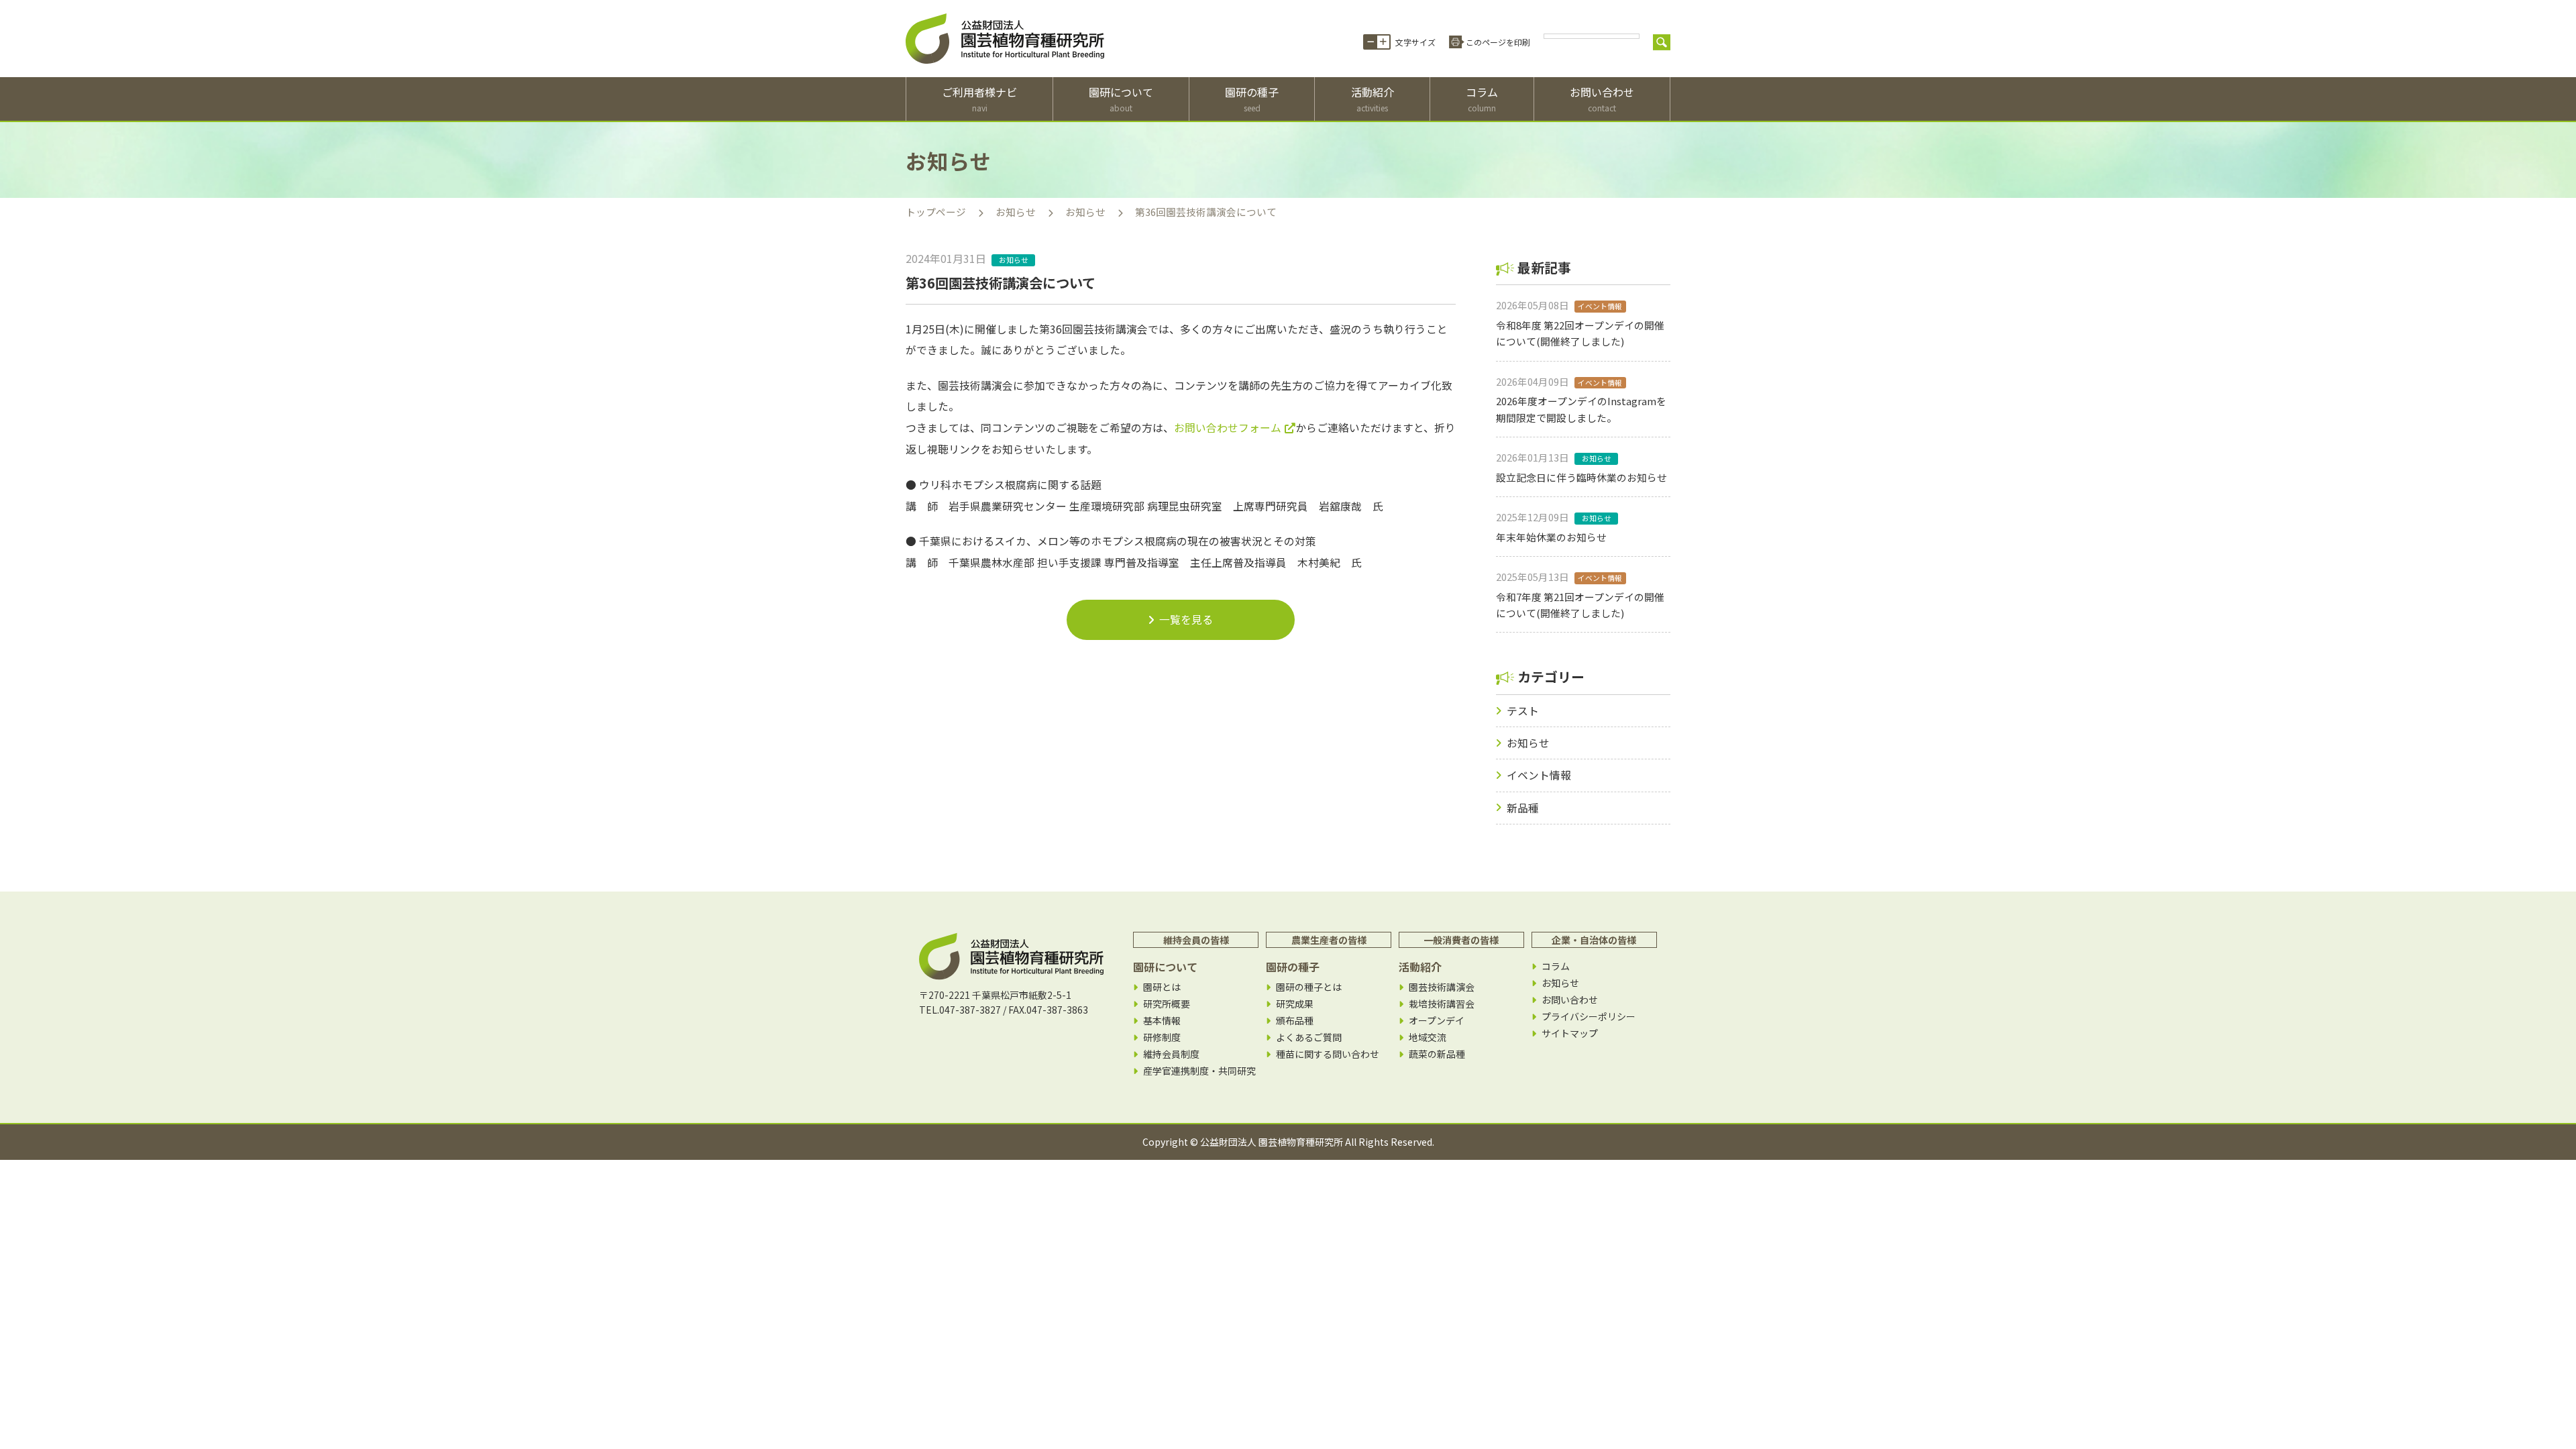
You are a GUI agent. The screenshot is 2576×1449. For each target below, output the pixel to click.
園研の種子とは (1309, 987)
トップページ (936, 212)
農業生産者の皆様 (1329, 940)
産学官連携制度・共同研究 (1199, 1071)
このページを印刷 (1498, 42)
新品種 (1523, 808)
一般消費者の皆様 (1461, 940)
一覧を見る (1186, 620)
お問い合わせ (1602, 99)
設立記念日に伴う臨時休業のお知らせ (1581, 477)
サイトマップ (1570, 1033)
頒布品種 (1295, 1021)
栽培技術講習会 (1442, 1004)
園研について (1121, 99)
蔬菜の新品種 (1437, 1054)
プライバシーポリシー (1589, 1017)
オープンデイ (1437, 1021)
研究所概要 (1167, 1004)
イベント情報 (1539, 775)
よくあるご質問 (1309, 1037)
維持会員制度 (1171, 1054)
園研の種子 (1252, 99)
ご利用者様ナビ (979, 99)
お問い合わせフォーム (1228, 428)
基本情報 (1162, 1021)
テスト (1523, 711)
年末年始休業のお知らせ (1551, 537)
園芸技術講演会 (1442, 987)
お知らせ (1016, 212)
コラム (1482, 99)
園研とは (1162, 987)
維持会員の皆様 (1196, 940)
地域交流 (1428, 1037)
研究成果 (1295, 1004)
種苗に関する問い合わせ (1328, 1054)
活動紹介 (1373, 99)
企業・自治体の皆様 (1594, 940)
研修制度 (1162, 1037)
